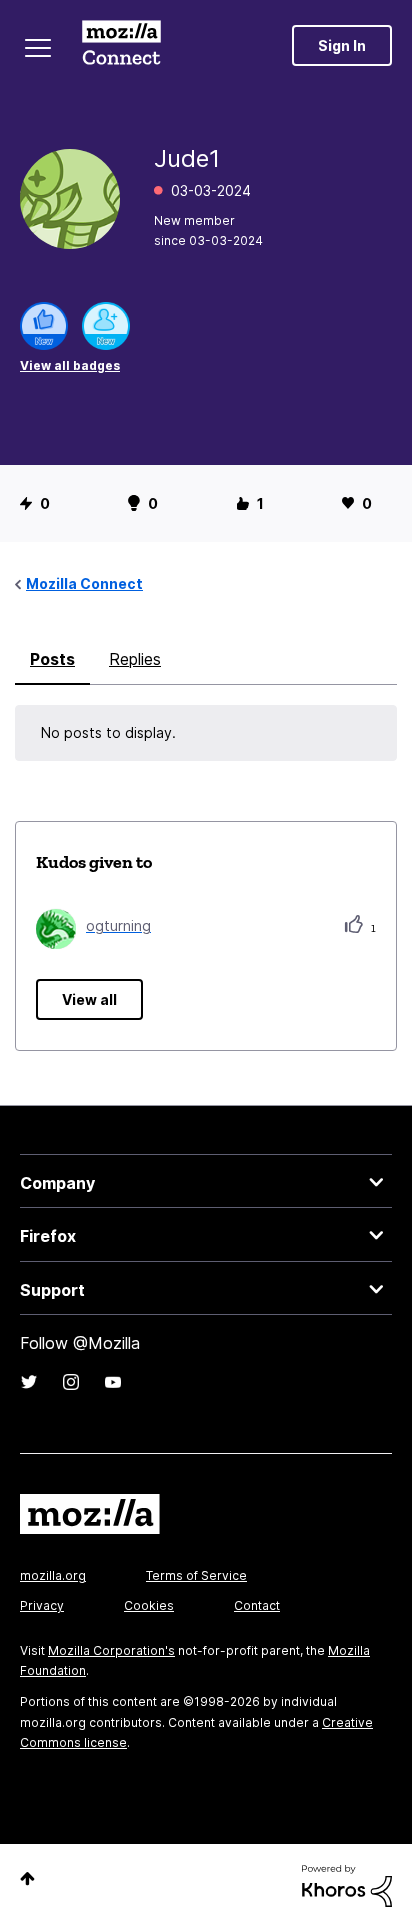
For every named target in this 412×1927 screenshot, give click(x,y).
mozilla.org (53, 1575)
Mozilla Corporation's (111, 1650)
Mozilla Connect (121, 45)
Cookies (149, 1605)
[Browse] (38, 48)
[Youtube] (113, 1382)
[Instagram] (71, 1382)
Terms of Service (196, 1575)
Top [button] (27, 1878)
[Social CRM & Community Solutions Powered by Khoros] (347, 1884)
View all (89, 999)
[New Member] (106, 326)
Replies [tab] (135, 659)
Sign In (342, 45)
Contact (257, 1605)
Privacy (42, 1605)
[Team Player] (44, 326)
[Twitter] (29, 1382)
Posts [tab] (52, 659)
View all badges (70, 365)
